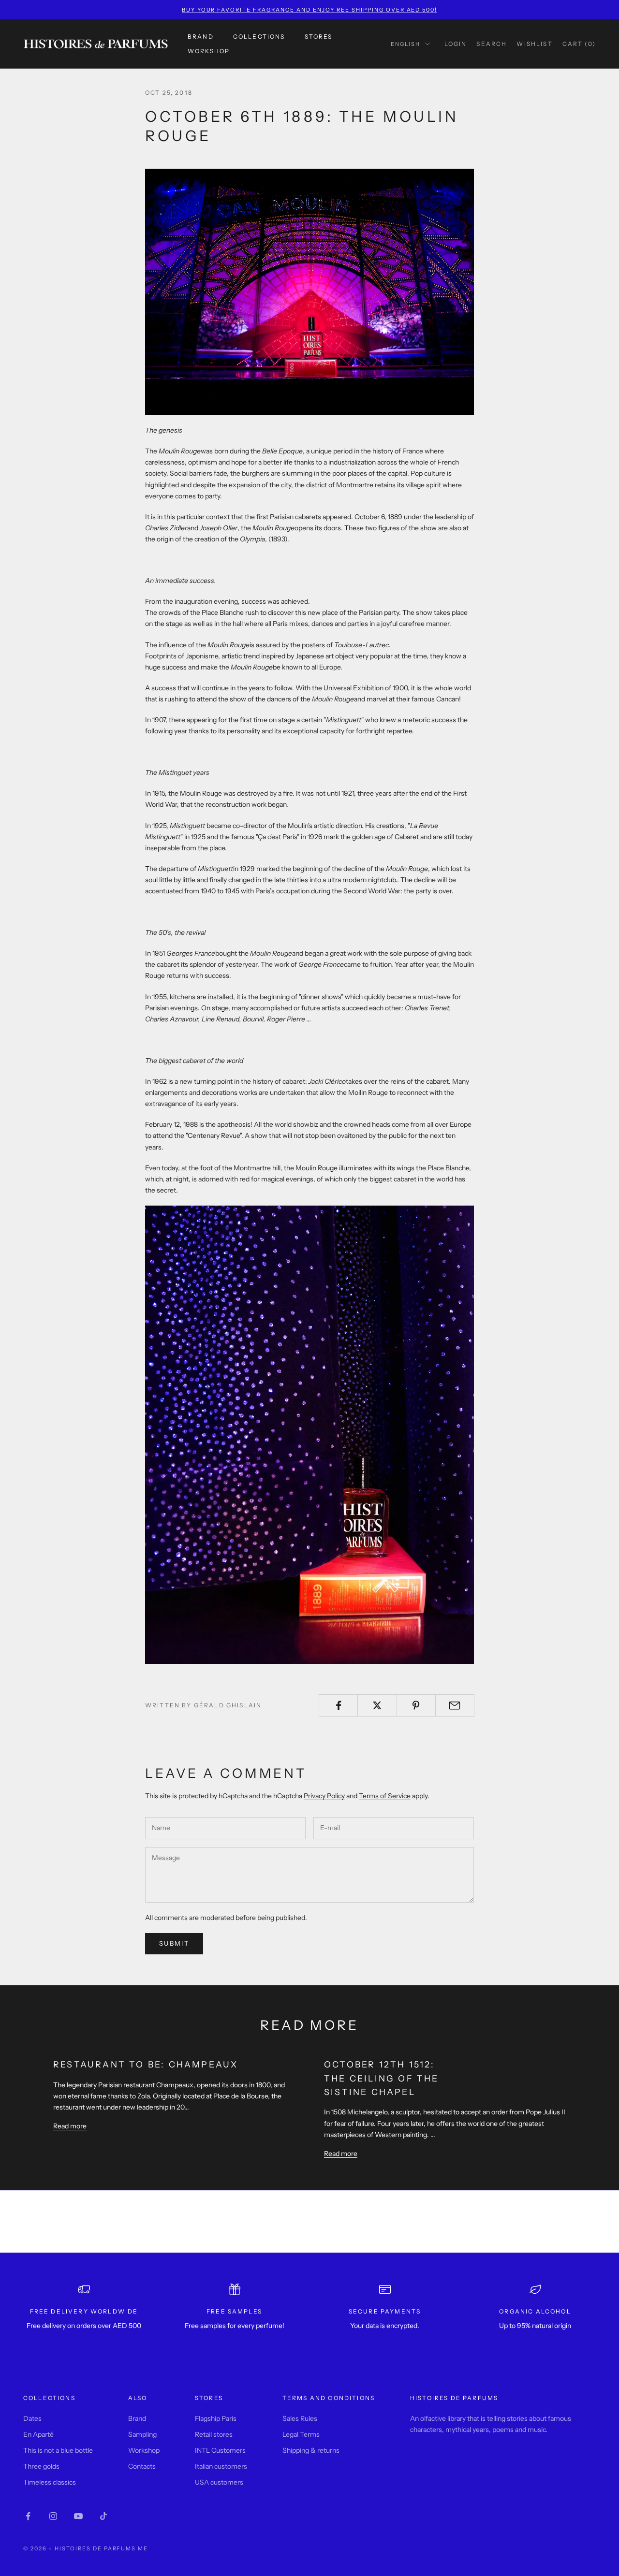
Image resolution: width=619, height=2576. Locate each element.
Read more (70, 2126)
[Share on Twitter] (377, 1705)
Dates (32, 2418)
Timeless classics (50, 2482)
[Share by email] (455, 1705)
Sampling (142, 2434)
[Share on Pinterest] (416, 1705)
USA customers (219, 2482)
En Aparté (38, 2434)
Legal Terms (301, 2434)
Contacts (142, 2466)
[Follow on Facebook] (28, 2516)
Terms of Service (385, 1796)
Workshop (209, 51)
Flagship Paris (216, 2418)
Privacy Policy (324, 1796)
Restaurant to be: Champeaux (146, 2064)
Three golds (41, 2466)
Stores (319, 36)
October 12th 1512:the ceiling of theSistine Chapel (382, 2078)
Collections (259, 36)
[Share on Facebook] (338, 1705)
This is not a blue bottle (58, 2450)
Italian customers (221, 2466)
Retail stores (214, 2434)
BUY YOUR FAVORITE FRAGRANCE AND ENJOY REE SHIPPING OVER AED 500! (310, 10)
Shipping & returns (311, 2450)
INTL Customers (220, 2450)
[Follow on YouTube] (78, 2516)
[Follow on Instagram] (53, 2516)
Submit (174, 1943)
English (405, 44)
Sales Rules (300, 2418)
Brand (201, 36)
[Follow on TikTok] (103, 2516)
